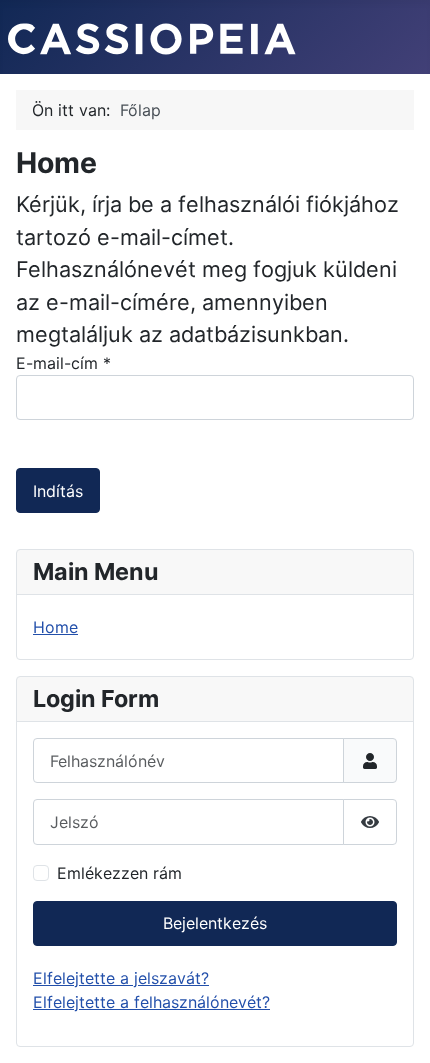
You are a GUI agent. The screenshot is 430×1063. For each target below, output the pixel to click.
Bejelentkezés (215, 923)
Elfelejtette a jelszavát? (121, 978)
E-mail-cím (63, 363)
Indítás (58, 491)
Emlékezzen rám (119, 873)
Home (55, 627)
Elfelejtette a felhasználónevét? (151, 1002)
